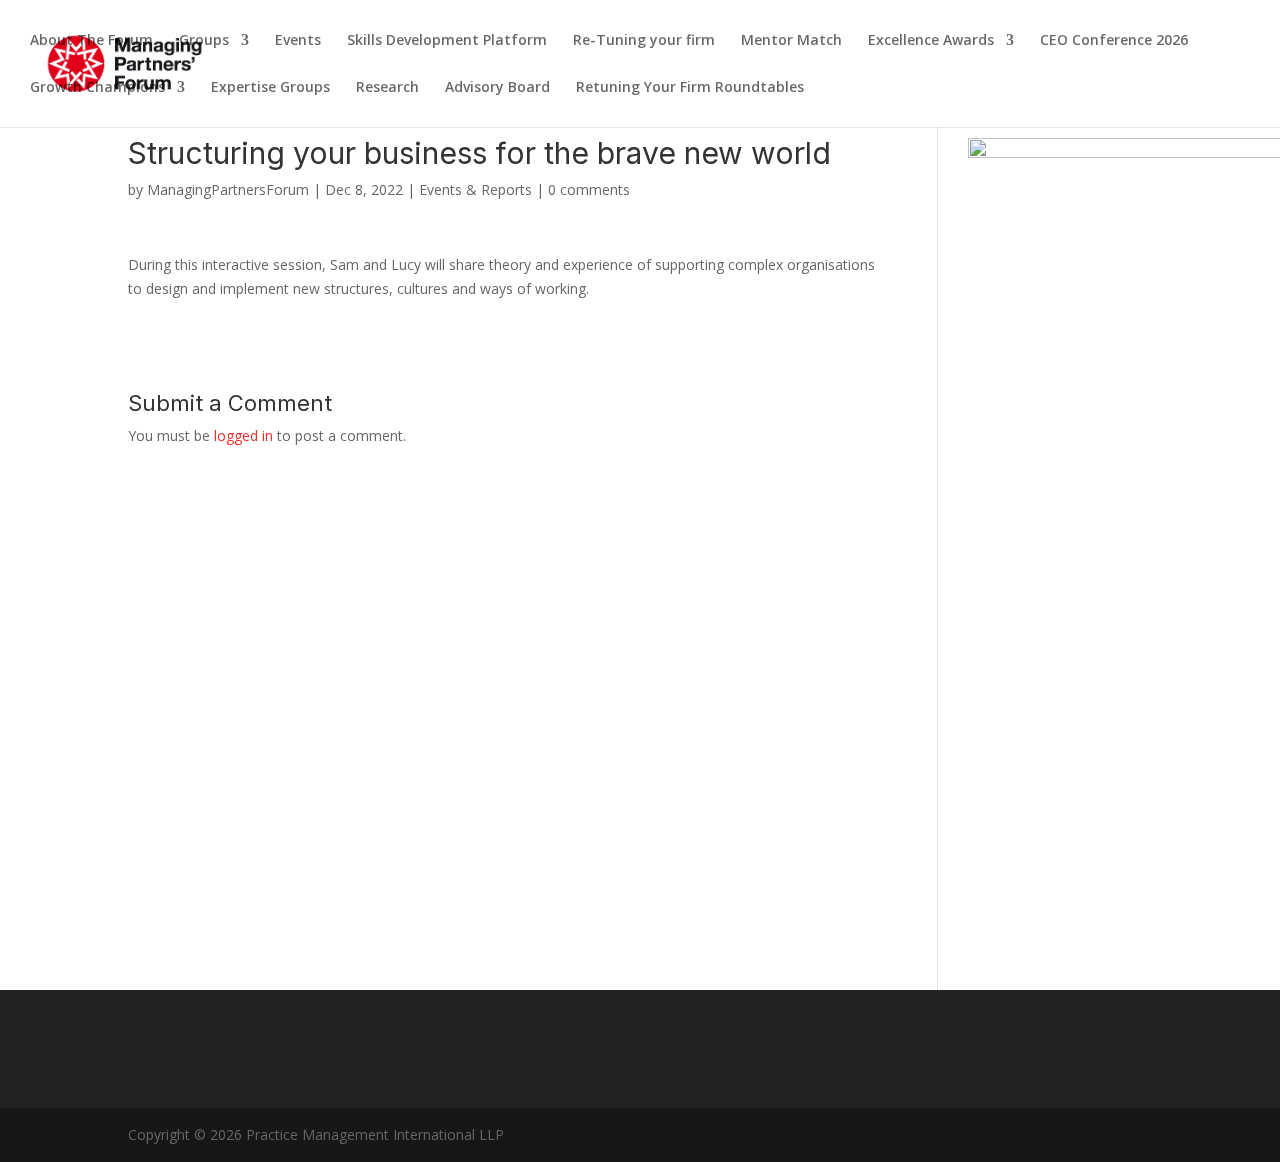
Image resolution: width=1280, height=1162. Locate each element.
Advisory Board (497, 88)
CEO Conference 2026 (1114, 41)
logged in (243, 435)
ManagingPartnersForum (228, 189)
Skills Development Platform (447, 41)
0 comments (589, 189)
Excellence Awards (931, 41)
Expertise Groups (270, 88)
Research (387, 88)
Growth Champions (97, 88)
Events (298, 41)
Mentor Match (791, 41)
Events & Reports (475, 189)
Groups (204, 41)
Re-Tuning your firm (644, 41)
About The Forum (91, 41)
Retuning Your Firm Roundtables (690, 88)
